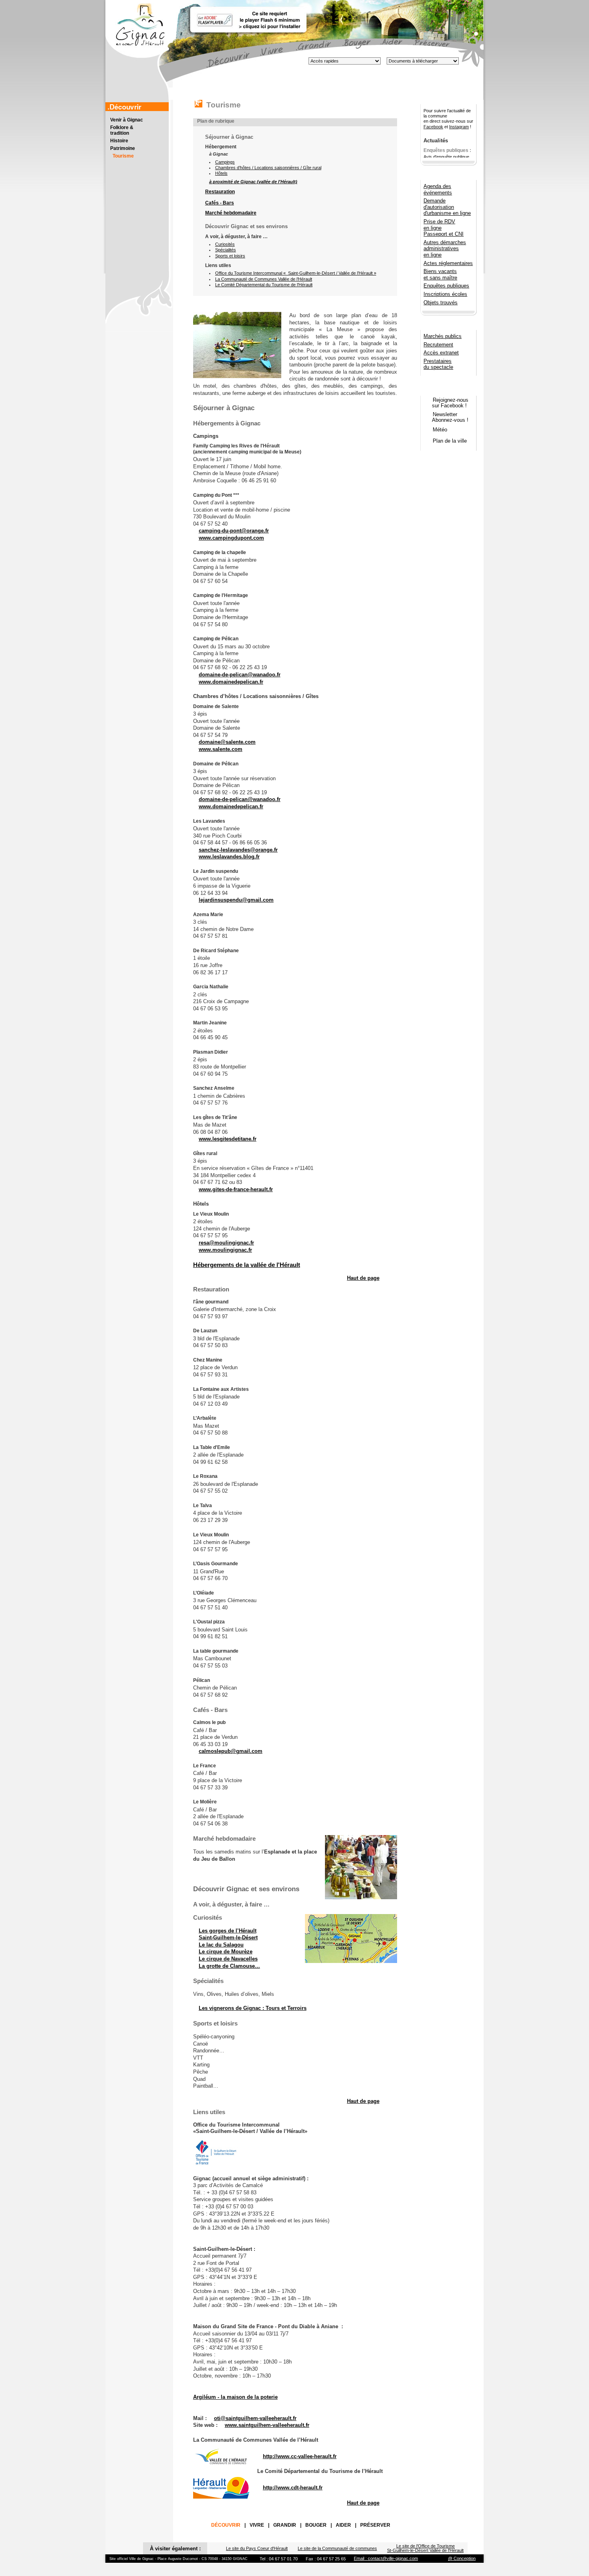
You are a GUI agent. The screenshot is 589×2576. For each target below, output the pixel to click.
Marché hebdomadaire (231, 213)
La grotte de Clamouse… (229, 1966)
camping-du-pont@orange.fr (234, 531)
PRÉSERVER (375, 2525)
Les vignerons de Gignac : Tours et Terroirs (253, 2008)
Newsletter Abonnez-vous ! (445, 417)
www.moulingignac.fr (225, 1250)
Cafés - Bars (220, 203)
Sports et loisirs (230, 256)
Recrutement (438, 345)
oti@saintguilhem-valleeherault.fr (255, 2418)
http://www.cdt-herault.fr (293, 2488)
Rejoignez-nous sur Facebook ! (445, 403)
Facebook (433, 127)
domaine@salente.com (227, 742)
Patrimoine (123, 148)
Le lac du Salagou (221, 1945)
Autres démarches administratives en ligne (445, 249)
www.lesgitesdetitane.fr (228, 1139)
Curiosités (225, 244)
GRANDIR (285, 2525)
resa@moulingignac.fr (226, 1243)
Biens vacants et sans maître (440, 274)
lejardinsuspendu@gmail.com (236, 900)
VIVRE (257, 2525)
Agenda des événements (438, 189)
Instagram (459, 127)
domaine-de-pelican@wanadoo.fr (240, 675)
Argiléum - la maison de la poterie (235, 2397)
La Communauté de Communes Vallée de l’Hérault (264, 279)
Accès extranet (441, 353)
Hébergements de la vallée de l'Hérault (247, 1265)
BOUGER (316, 2525)
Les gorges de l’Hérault (228, 1931)
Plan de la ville (450, 441)
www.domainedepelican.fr (231, 682)
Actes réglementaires (448, 263)
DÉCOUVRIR (226, 2525)
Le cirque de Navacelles (228, 1959)
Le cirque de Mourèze (226, 1952)
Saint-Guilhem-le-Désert (228, 1938)
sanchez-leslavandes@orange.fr (238, 850)
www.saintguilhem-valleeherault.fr (267, 2425)
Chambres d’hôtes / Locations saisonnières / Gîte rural (268, 168)
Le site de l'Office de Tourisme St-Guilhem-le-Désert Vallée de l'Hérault (425, 2548)
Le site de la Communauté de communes (337, 2548)
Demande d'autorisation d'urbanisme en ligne (447, 207)
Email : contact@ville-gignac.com (386, 2558)
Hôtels (221, 173)
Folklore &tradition (122, 130)
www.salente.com (221, 749)
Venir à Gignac (127, 120)
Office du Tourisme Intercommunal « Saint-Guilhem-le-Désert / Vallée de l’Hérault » (296, 273)
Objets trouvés (441, 303)
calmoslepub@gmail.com (231, 1751)
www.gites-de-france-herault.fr (236, 1189)
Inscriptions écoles (445, 294)
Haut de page (363, 1278)
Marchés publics (443, 336)
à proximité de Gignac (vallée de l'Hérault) (253, 182)
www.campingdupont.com (231, 538)
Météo (440, 430)
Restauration (220, 192)
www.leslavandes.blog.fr (229, 857)
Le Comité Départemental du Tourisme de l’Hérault (264, 285)
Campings (225, 162)
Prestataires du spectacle (438, 364)
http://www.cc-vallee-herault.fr (300, 2456)
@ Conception (462, 2558)
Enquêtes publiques (446, 286)
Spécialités (226, 250)
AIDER (343, 2525)
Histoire (119, 141)
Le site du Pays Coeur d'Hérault (257, 2548)
